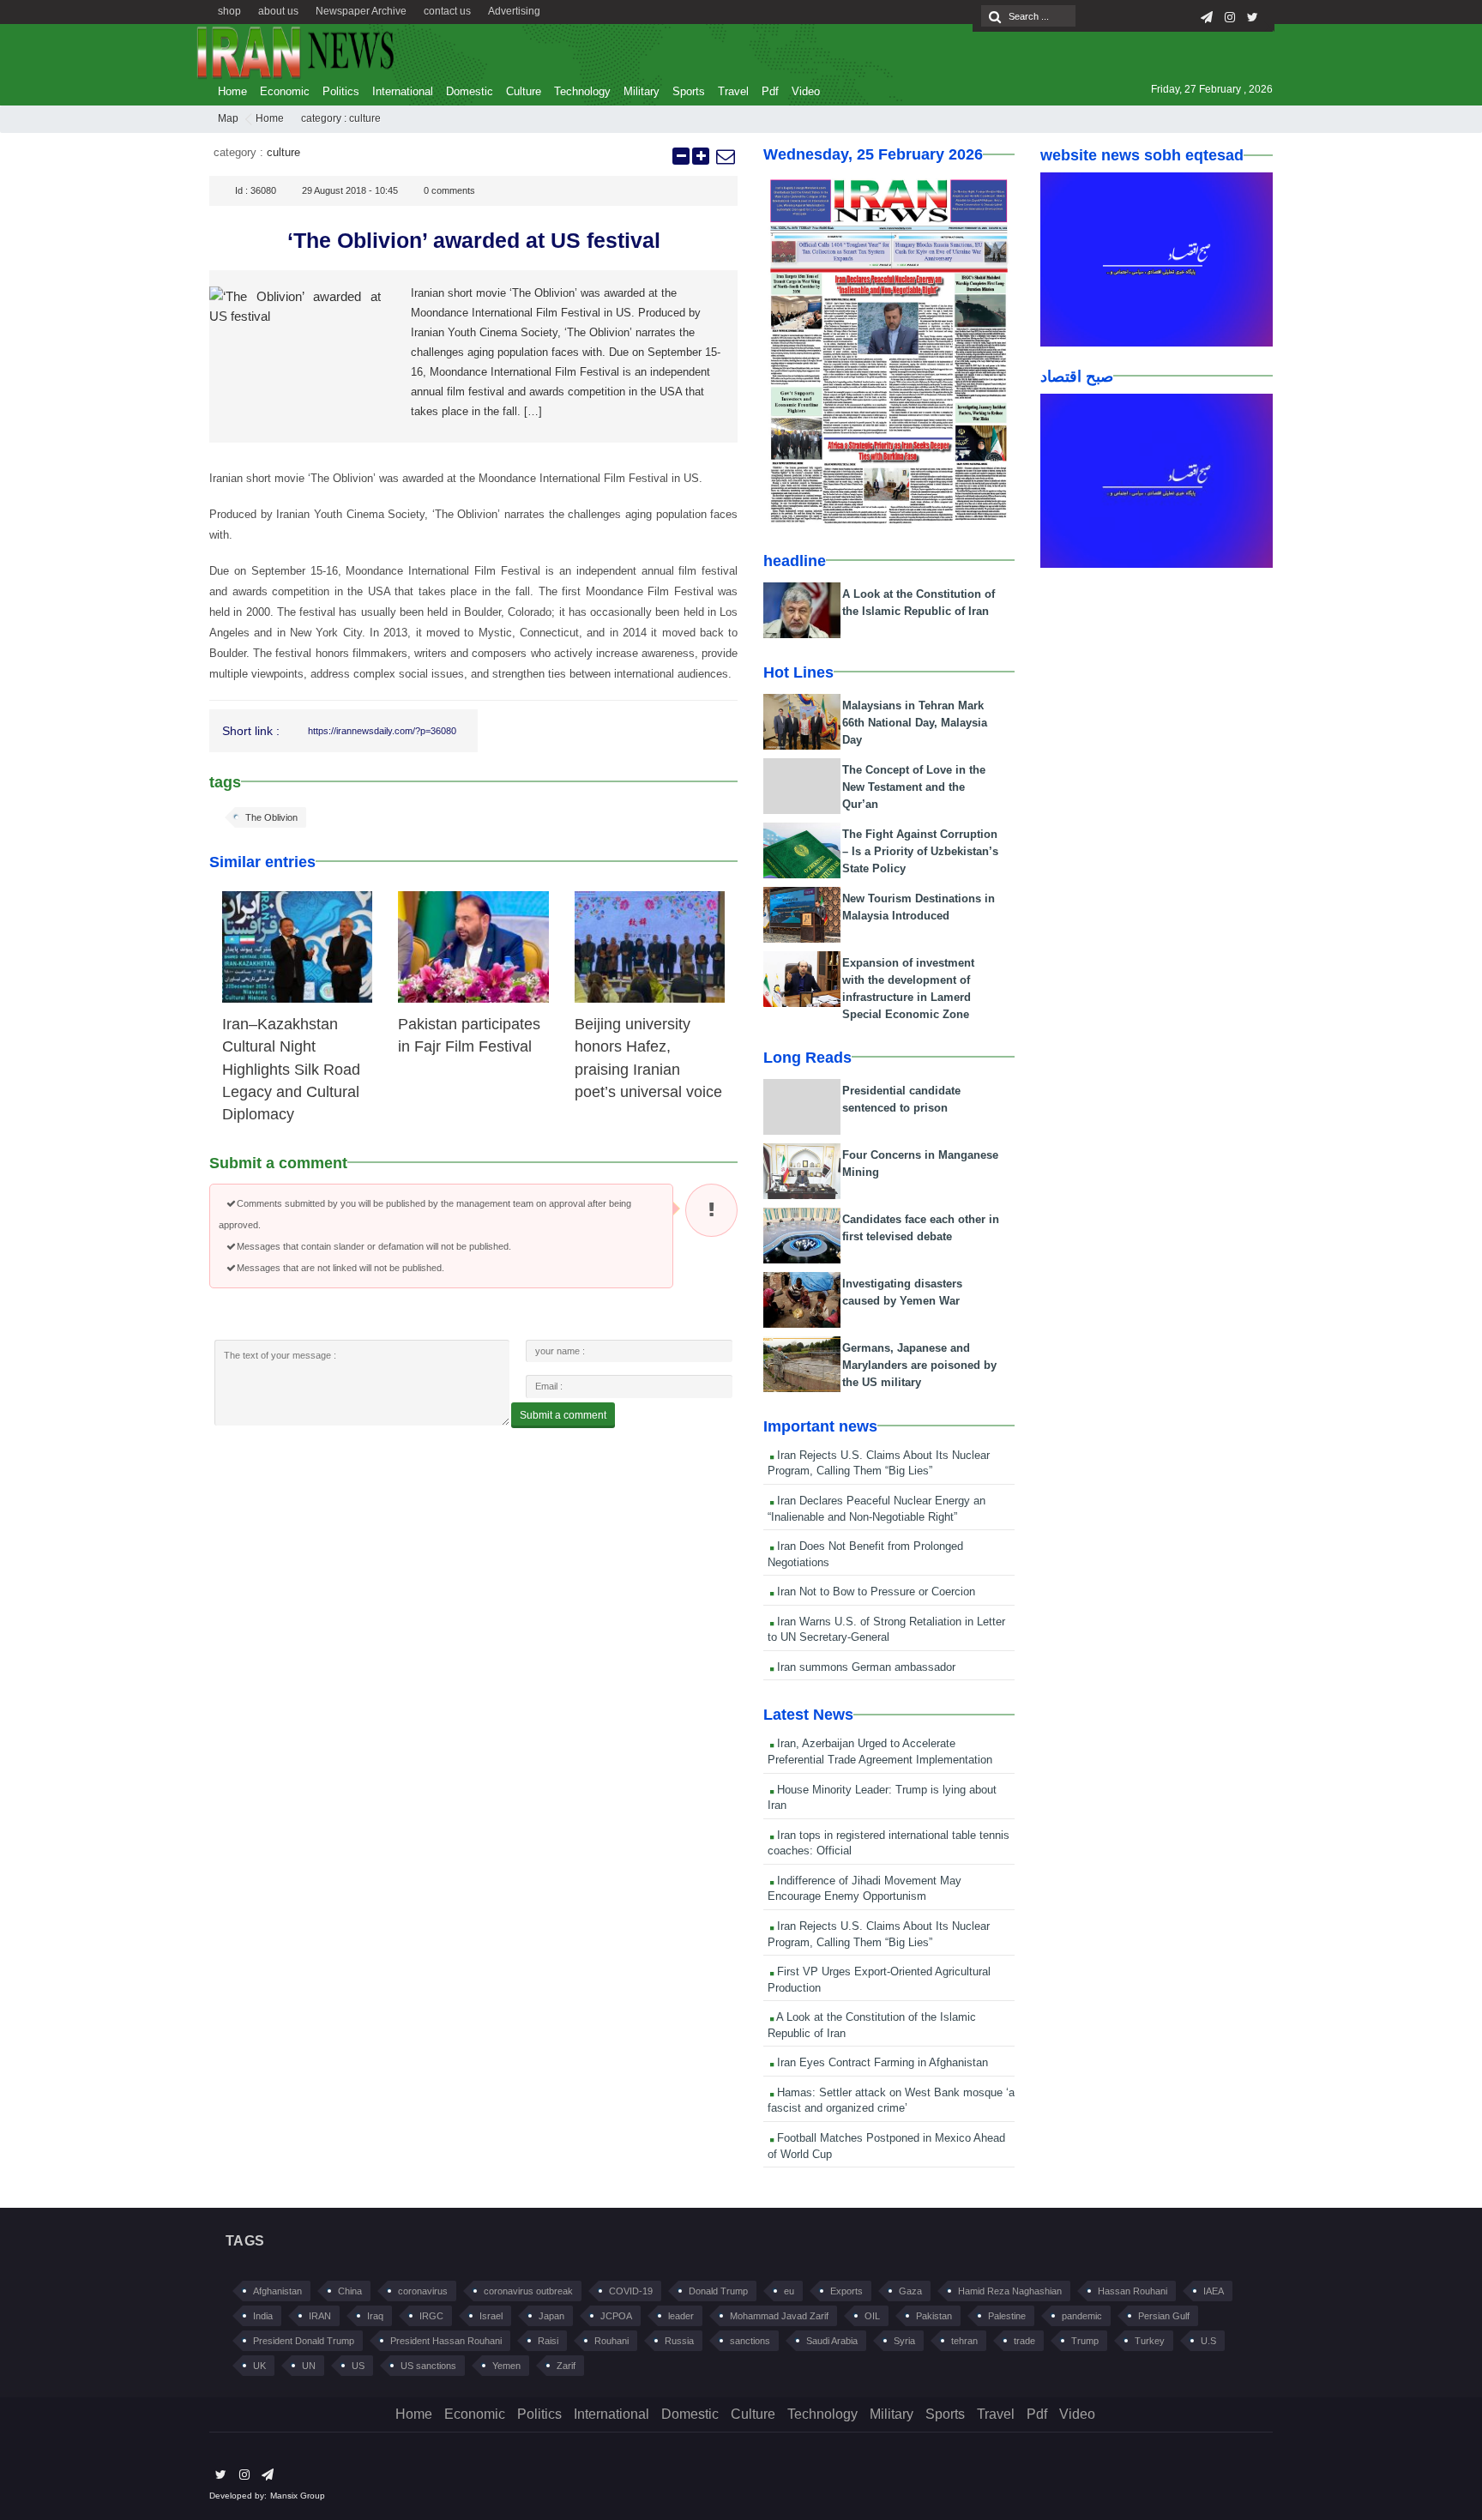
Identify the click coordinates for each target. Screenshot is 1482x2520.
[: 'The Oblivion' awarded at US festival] (725, 156)
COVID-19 (631, 2291)
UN (309, 2366)
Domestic (470, 91)
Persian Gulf (1164, 2316)
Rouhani (611, 2341)
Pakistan (934, 2316)
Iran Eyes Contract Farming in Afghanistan (881, 2062)
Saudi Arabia (832, 2341)
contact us (447, 11)
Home (232, 91)
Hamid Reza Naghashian (1010, 2291)
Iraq (375, 2316)
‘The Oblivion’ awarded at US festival (474, 240)
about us (278, 11)
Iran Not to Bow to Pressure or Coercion (874, 1592)
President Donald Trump (304, 2341)
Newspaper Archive (361, 11)
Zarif (566, 2366)
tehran (964, 2341)
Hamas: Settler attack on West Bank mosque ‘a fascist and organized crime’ (891, 2101)
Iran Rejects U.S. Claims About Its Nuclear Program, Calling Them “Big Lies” (879, 1463)
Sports (689, 91)
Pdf (770, 91)
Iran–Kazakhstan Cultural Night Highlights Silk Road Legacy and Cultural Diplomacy (291, 1070)
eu (789, 2291)
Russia (679, 2341)
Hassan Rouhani (1133, 2291)
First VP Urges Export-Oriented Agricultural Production (879, 1980)
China (350, 2291)
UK (259, 2366)
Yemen (506, 2366)
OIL (872, 2316)
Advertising (514, 11)
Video (806, 91)
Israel (491, 2316)
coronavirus (423, 2291)
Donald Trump (718, 2291)
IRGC (431, 2316)
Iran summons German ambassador (864, 1667)
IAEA (1214, 2291)
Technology (582, 91)
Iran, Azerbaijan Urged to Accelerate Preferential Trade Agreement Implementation (880, 1751)
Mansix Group (298, 2496)
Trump (1085, 2341)
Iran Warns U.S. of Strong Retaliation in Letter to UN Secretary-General (886, 1630)
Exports (846, 2291)
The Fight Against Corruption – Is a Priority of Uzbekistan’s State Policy (920, 851)
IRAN (320, 2316)
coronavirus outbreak (528, 2291)
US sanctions (428, 2366)
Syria (904, 2341)
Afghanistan (277, 2291)
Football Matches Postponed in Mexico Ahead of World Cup (886, 2146)
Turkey (1150, 2341)
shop (229, 11)
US (358, 2366)
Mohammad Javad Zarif (779, 2316)
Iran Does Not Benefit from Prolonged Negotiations (865, 1554)
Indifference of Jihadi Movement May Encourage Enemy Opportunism (864, 1889)
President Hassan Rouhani (446, 2341)
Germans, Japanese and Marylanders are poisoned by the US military (919, 1365)
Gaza (910, 2291)
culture (365, 118)
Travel (733, 91)
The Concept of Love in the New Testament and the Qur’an (914, 787)
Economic (285, 91)
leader (681, 2316)
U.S (1208, 2341)
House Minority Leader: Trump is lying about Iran (882, 1798)
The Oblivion (271, 817)
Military (642, 91)
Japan (551, 2316)
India (263, 2316)
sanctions (750, 2341)
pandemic (1082, 2316)
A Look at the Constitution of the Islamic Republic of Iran (872, 2025)
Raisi (548, 2341)
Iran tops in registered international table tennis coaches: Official (889, 1843)
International (403, 91)
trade (1024, 2341)
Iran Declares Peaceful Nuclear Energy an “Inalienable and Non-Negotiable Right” (877, 1509)
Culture (524, 91)
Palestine (1007, 2316)
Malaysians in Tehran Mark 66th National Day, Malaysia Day (915, 723)
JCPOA (616, 2316)
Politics (341, 91)
